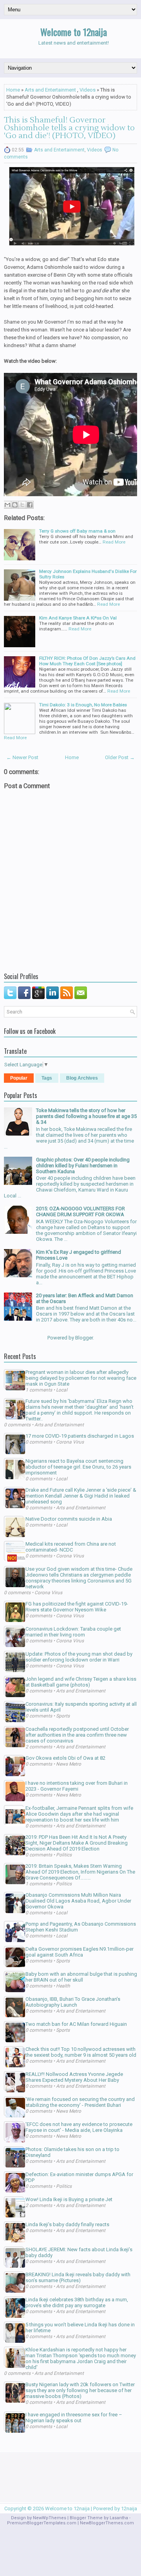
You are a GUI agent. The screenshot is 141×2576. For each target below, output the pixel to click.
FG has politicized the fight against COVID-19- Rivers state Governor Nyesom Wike (77, 1607)
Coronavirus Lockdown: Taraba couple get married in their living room (73, 1632)
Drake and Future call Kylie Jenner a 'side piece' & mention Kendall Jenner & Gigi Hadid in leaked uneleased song (81, 1496)
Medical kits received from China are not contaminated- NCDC (71, 1547)
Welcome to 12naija (74, 32)
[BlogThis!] (15, 505)
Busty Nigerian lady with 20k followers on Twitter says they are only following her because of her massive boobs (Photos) (80, 2390)
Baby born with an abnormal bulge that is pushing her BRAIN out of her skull (81, 1977)
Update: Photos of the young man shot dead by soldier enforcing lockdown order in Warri (79, 1657)
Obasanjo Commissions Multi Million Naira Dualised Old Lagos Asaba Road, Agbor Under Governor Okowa (78, 1901)
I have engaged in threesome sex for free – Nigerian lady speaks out (74, 2418)
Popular (19, 1078)
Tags (47, 1078)
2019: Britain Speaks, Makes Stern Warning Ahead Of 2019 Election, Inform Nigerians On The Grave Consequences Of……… (80, 1872)
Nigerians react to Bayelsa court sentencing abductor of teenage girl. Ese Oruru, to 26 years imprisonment (78, 1467)
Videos (88, 90)
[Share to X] (22, 505)
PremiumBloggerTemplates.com (42, 2523)
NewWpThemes (50, 2518)
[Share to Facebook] (30, 505)
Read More (114, 542)
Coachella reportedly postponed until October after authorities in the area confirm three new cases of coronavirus (77, 1735)
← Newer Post (22, 757)
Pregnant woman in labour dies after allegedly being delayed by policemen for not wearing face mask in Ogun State (81, 1378)
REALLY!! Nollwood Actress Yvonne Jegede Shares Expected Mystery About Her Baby (74, 2077)
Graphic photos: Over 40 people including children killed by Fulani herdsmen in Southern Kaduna (83, 1166)
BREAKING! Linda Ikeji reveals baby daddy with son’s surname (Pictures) (78, 2277)
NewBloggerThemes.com (107, 2523)
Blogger (84, 1338)
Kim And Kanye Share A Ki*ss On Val (78, 618)
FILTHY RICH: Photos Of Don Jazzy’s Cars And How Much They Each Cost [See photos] (87, 661)
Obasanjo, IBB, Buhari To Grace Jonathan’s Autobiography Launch (73, 2002)
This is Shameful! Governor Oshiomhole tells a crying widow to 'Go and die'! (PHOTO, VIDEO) (69, 128)
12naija (129, 2508)
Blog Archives (82, 1078)
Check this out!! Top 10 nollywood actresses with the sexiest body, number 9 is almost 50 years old (81, 2052)
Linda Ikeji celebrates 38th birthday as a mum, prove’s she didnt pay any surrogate (77, 2302)
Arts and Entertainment (50, 90)
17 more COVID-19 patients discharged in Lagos (80, 1436)
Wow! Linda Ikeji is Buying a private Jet (69, 2199)
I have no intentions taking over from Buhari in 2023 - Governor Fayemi (77, 1786)
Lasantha (119, 2518)
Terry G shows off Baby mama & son (77, 531)
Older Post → (120, 757)
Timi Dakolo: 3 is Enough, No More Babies (83, 705)
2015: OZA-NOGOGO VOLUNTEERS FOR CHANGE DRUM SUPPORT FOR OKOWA (80, 1211)
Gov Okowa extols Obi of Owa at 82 (65, 1758)
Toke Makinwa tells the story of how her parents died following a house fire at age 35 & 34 (86, 1116)
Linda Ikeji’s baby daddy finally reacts (67, 2224)
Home (13, 90)
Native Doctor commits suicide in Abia (69, 1519)
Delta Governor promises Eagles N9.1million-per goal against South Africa (80, 1952)
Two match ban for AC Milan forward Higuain (76, 2024)
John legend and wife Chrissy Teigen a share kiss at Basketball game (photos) (81, 1682)
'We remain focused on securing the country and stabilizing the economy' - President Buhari (80, 2102)
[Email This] (7, 505)
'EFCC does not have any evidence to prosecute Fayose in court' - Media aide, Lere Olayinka (79, 2127)
